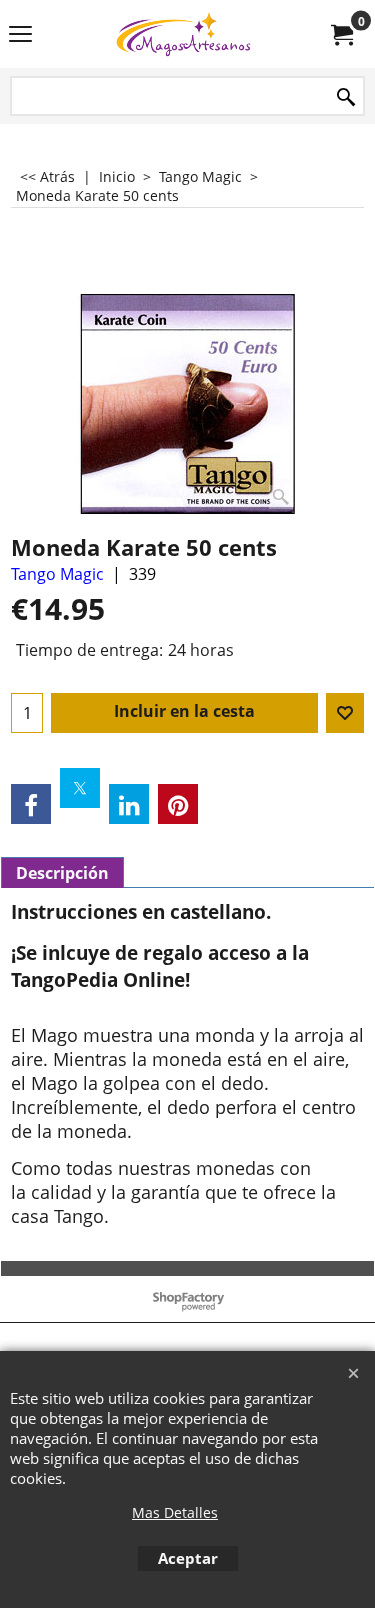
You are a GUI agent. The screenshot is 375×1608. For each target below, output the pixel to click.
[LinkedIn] (129, 804)
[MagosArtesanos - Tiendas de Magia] (184, 34)
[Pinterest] (178, 804)
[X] (80, 788)
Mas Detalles (175, 1512)
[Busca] (346, 97)
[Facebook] (31, 804)
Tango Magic (57, 574)
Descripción (62, 873)
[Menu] (20, 36)
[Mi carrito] (341, 34)
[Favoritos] (345, 713)
